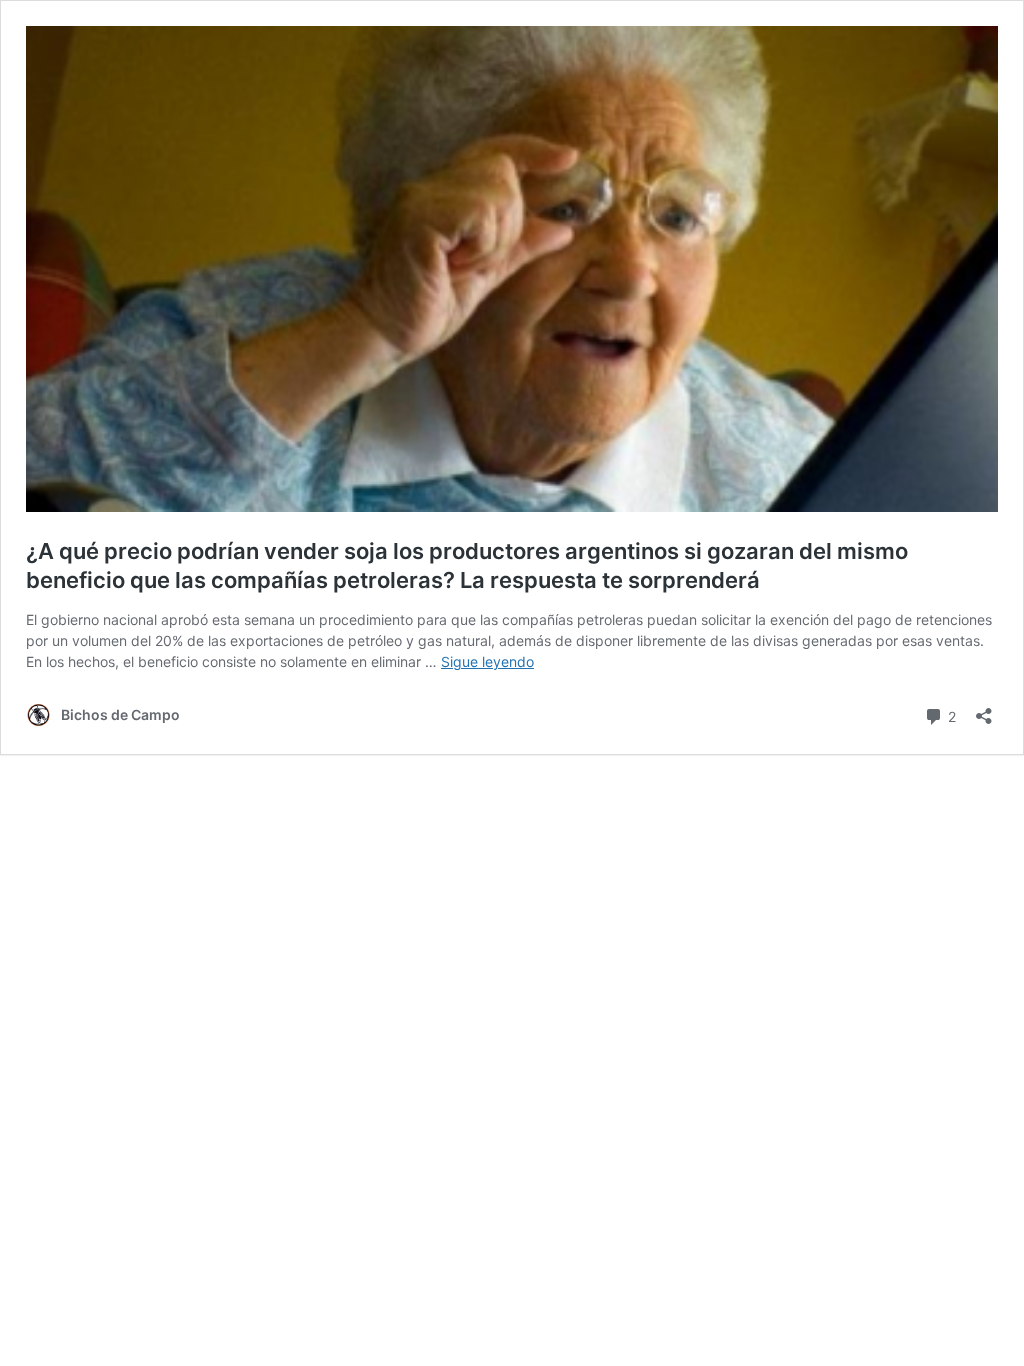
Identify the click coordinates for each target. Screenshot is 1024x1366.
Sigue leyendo (487, 661)
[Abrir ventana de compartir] (984, 709)
